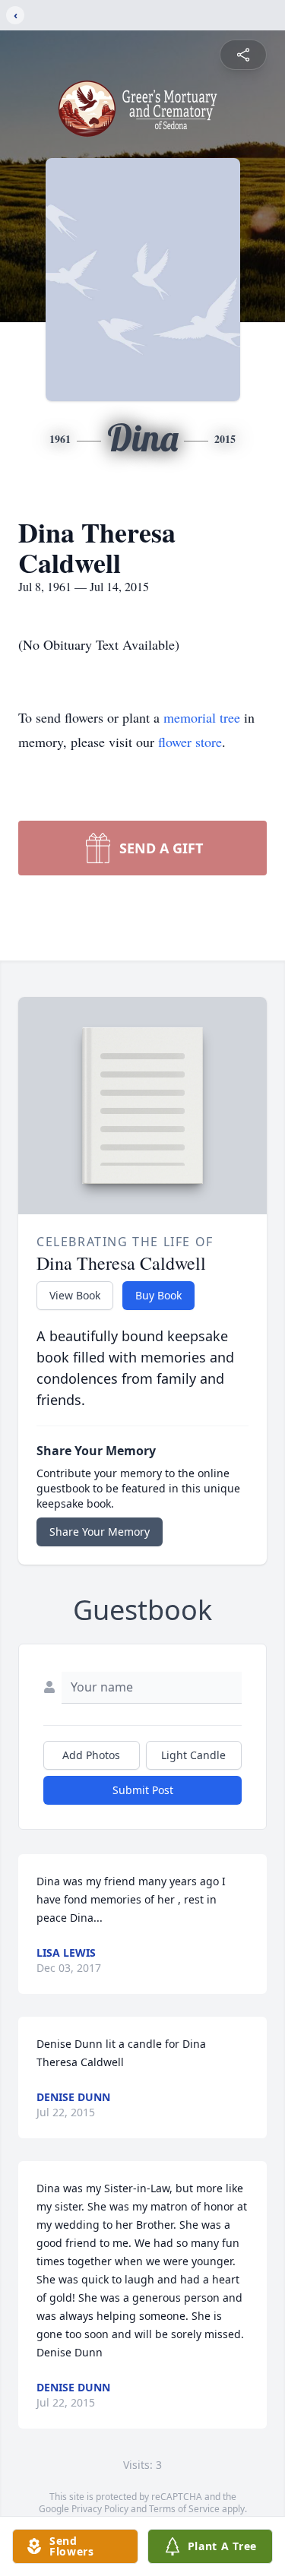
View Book (75, 1295)
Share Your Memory (100, 1532)
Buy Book (158, 1295)
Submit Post (143, 1790)
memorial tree (202, 717)
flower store (190, 742)
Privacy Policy (100, 2509)
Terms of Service (184, 2509)
